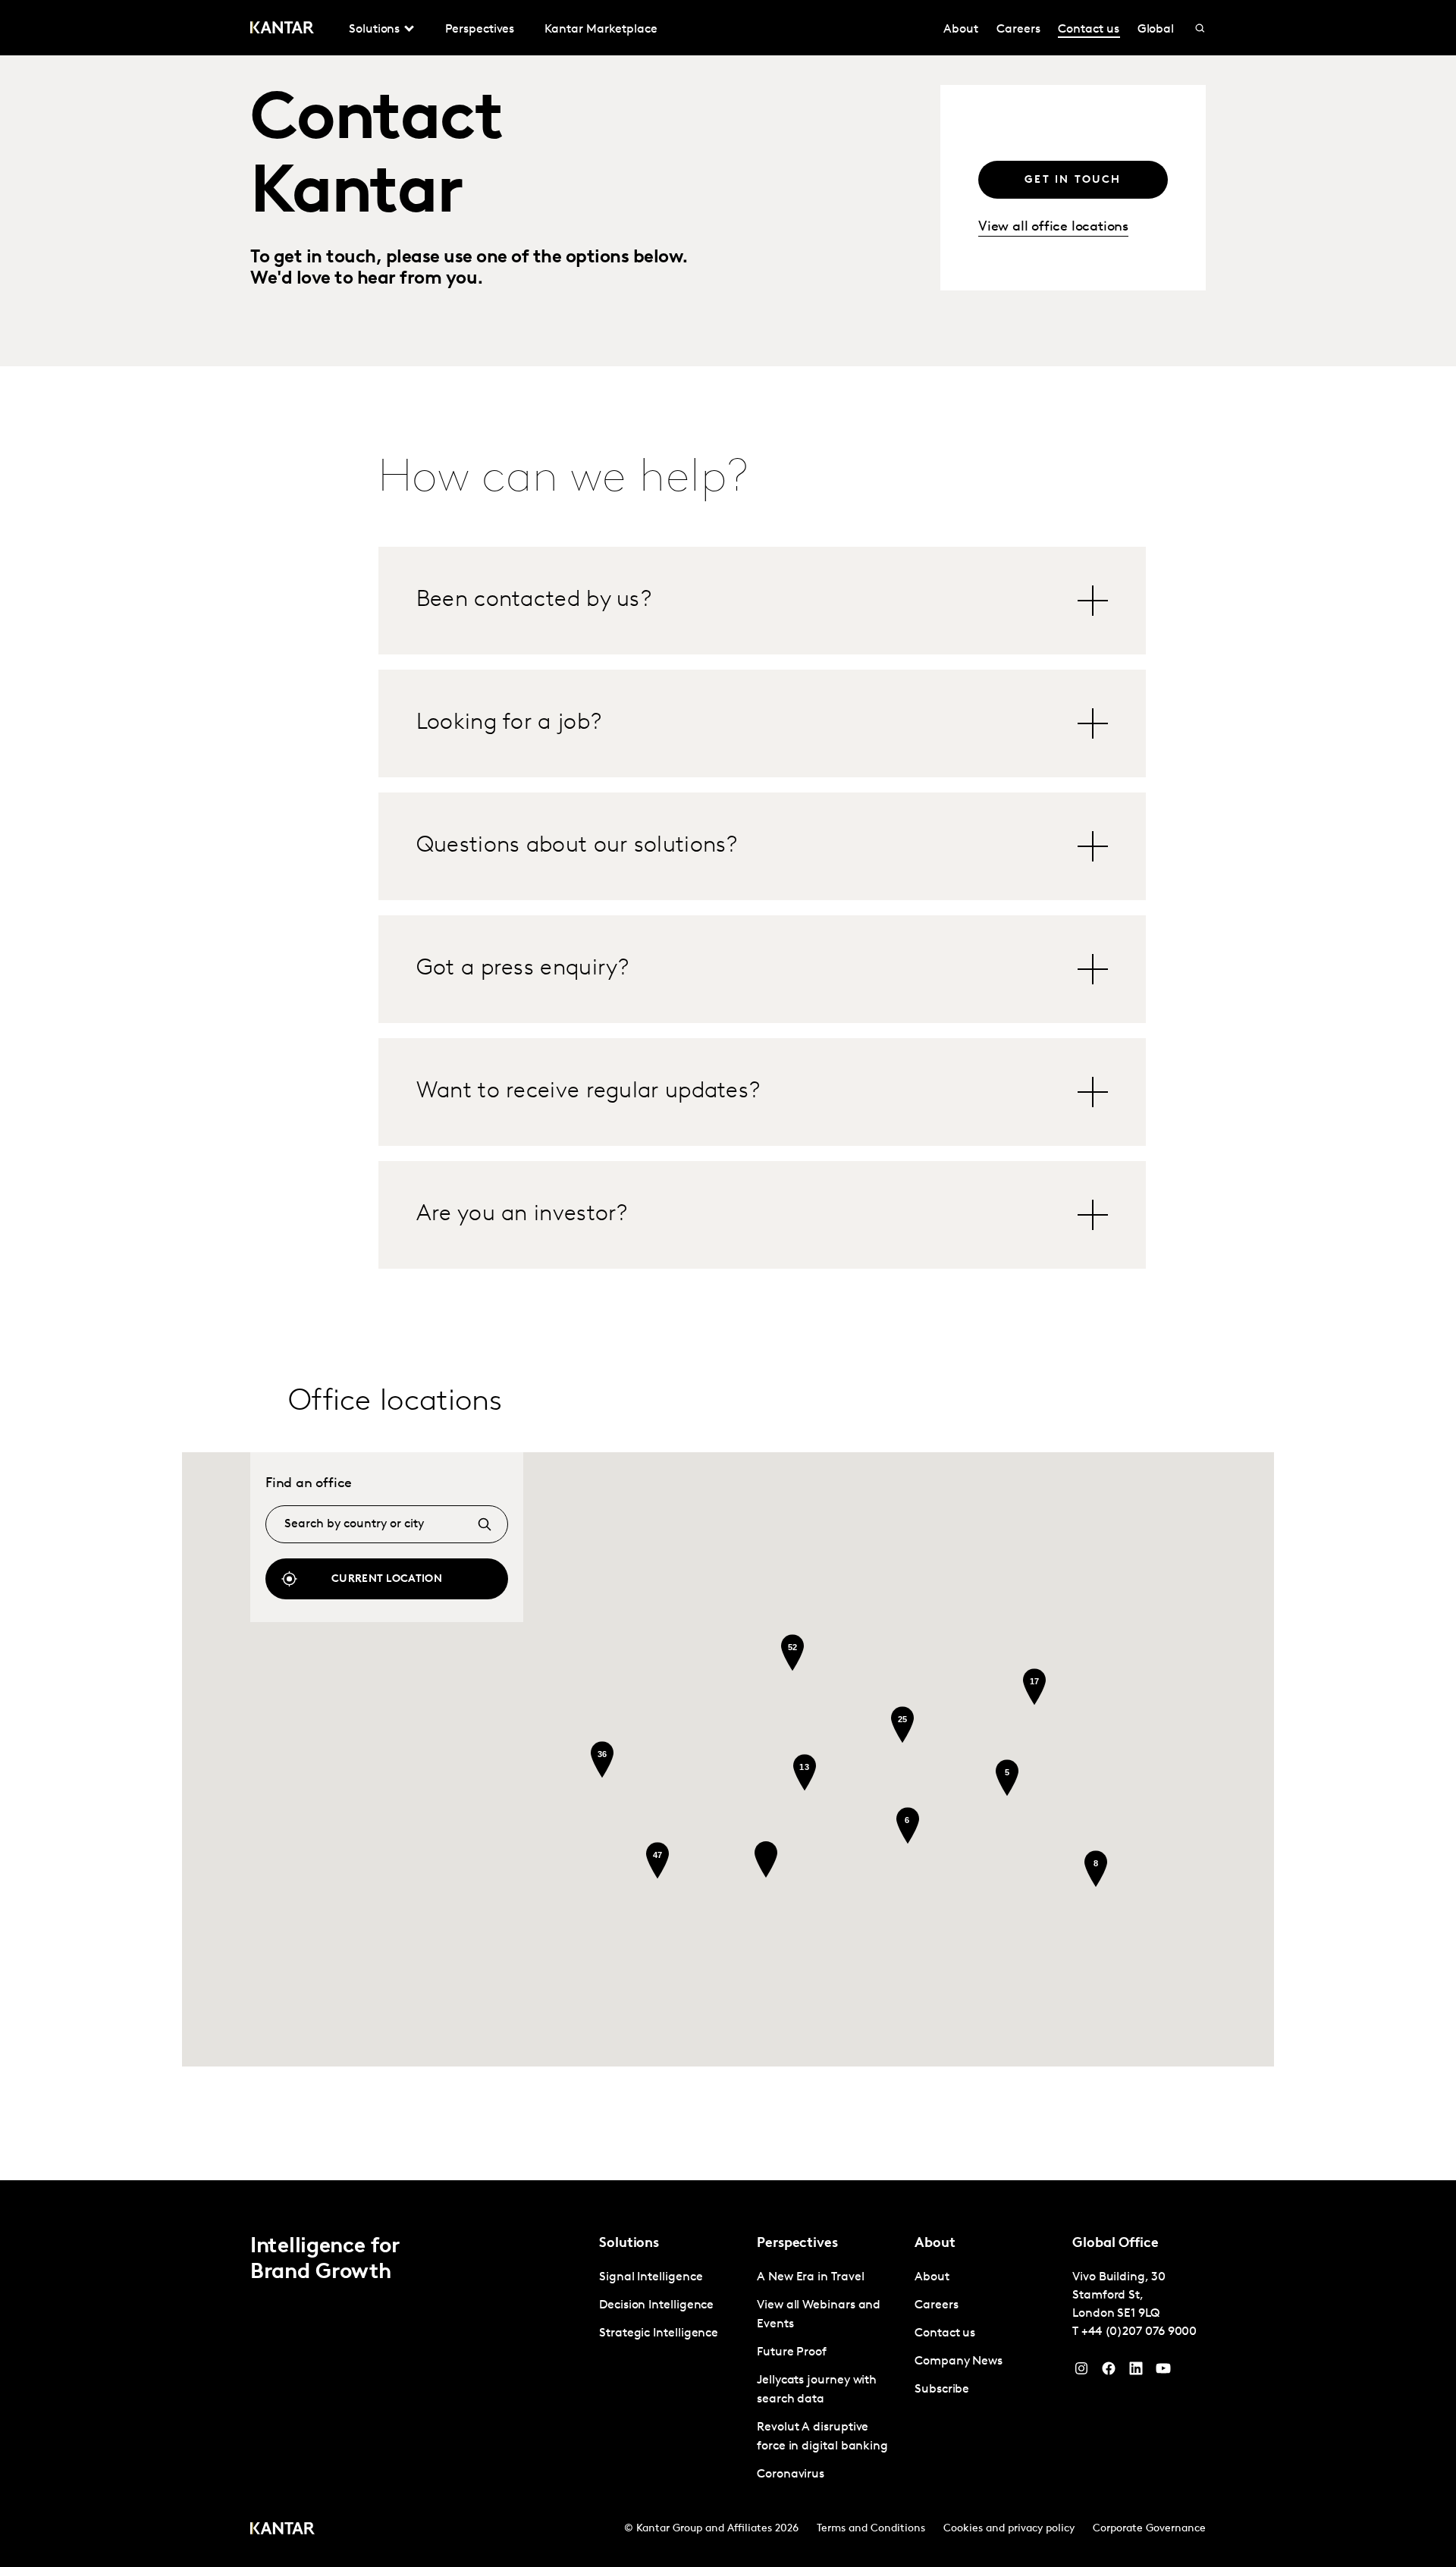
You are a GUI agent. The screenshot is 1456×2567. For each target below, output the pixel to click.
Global (1156, 30)
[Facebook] (1109, 2372)
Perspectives (480, 30)
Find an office (309, 1484)
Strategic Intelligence (659, 2333)
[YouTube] (1136, 2372)
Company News (959, 2361)
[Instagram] (1081, 2372)
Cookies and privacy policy (1009, 2529)
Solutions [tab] (374, 30)
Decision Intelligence (656, 2305)
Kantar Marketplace (601, 30)
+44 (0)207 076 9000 (1139, 2332)
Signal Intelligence (651, 2277)
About (961, 30)
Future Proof (792, 2352)
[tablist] (763, 908)
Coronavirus (791, 2474)
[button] (766, 1859)
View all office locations (1053, 228)
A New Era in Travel (810, 2277)
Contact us (1088, 30)
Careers (1018, 30)
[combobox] (387, 1524)
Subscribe (942, 2390)
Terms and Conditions (871, 2529)
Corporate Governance (1149, 2529)
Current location (387, 1579)
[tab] (763, 601)
